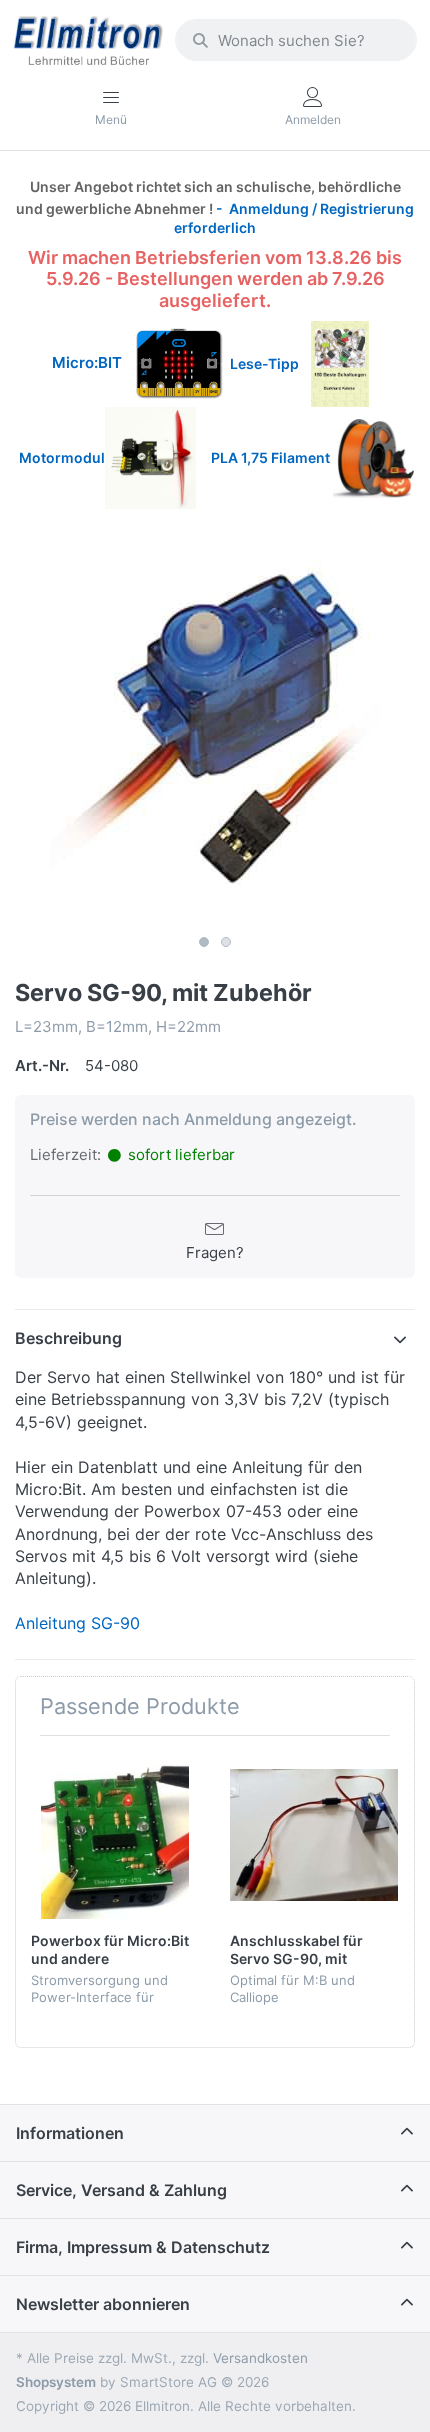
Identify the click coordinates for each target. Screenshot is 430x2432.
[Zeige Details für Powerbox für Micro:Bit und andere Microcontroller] (115, 1835)
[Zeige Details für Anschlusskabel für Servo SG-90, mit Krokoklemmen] (314, 1835)
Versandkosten (260, 2358)
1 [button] (204, 942)
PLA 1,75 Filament (272, 457)
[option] (215, 725)
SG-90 (113, 1623)
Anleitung (50, 1623)
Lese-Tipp (270, 363)
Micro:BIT (87, 363)
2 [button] (226, 942)
